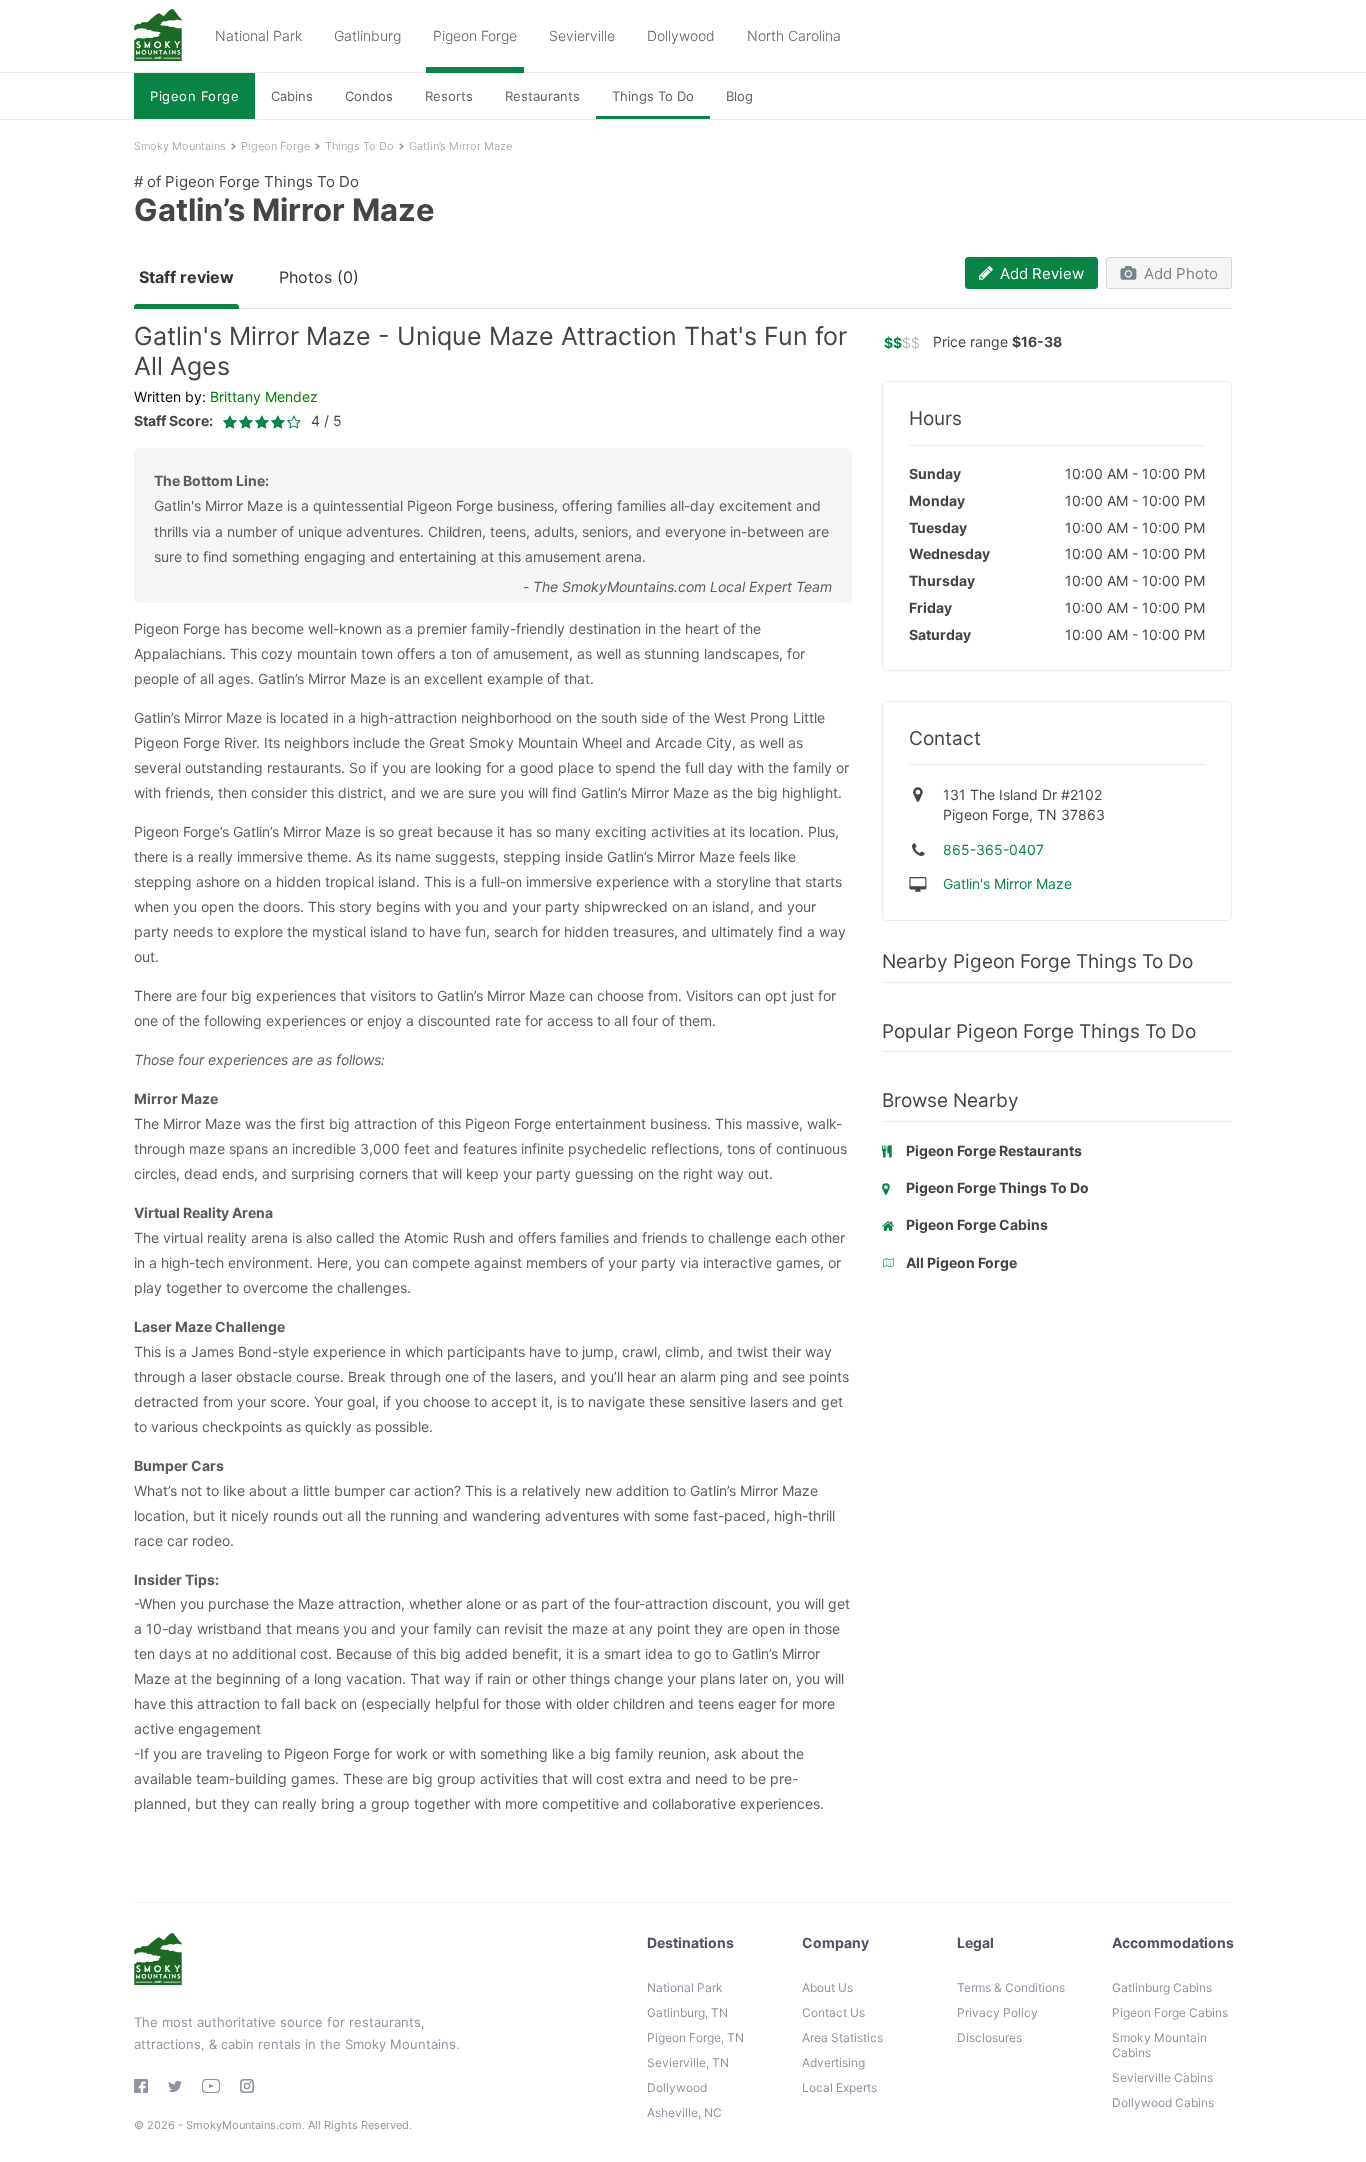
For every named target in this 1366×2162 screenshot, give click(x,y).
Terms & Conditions (1011, 1987)
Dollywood (681, 35)
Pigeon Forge (475, 35)
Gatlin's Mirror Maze (1007, 883)
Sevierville (582, 35)
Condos (369, 96)
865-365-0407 (993, 849)
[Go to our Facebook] (141, 2086)
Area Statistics (842, 2037)
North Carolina (794, 35)
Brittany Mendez (264, 396)
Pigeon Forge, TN (695, 2037)
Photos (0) (319, 277)
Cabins (292, 96)
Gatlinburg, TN (687, 2012)
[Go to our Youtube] (211, 2086)
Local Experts (839, 2087)
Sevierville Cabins (1162, 2077)
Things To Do (653, 96)
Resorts (449, 96)
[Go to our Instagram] (247, 2086)
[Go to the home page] (158, 36)
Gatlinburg (367, 35)
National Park (258, 35)
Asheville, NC (684, 2112)
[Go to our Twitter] (175, 2086)
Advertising (833, 2062)
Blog (739, 96)
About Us (827, 1987)
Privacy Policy (997, 2012)
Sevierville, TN (688, 2062)
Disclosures (989, 2037)
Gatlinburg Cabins (1162, 1987)
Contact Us (833, 2012)
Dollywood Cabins (1163, 2102)
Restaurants (542, 96)
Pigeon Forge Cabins (1170, 2012)
